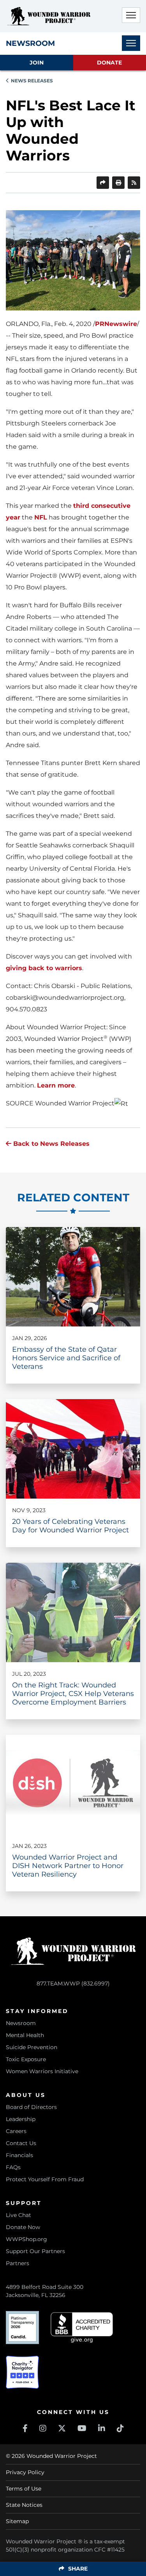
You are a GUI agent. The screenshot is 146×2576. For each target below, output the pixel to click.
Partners (18, 2263)
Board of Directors (31, 2107)
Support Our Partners (35, 2251)
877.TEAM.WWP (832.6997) (73, 1983)
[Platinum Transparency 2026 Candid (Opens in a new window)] (22, 2328)
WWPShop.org (26, 2239)
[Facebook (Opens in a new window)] (25, 2428)
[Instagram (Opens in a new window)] (43, 2428)
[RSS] (134, 183)
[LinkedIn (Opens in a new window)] (102, 2428)
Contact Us (21, 2143)
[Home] (49, 16)
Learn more (56, 1085)
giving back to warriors (44, 968)
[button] (131, 15)
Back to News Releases (50, 1144)
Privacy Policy (25, 2472)
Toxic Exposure (26, 2059)
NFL (41, 517)
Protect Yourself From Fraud (45, 2179)
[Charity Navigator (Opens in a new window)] (22, 2372)
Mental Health (25, 2035)
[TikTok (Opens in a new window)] (120, 2428)
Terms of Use (24, 2489)
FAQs (13, 2167)
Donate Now (23, 2227)
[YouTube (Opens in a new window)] (82, 2428)
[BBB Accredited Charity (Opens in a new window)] (82, 2328)
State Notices (24, 2505)
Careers (16, 2131)
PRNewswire (116, 324)
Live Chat (18, 2215)
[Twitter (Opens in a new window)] (62, 2428)
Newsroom (21, 2023)
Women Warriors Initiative (42, 2071)
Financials (19, 2155)
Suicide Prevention (32, 2047)
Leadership (21, 2119)
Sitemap (17, 2521)
